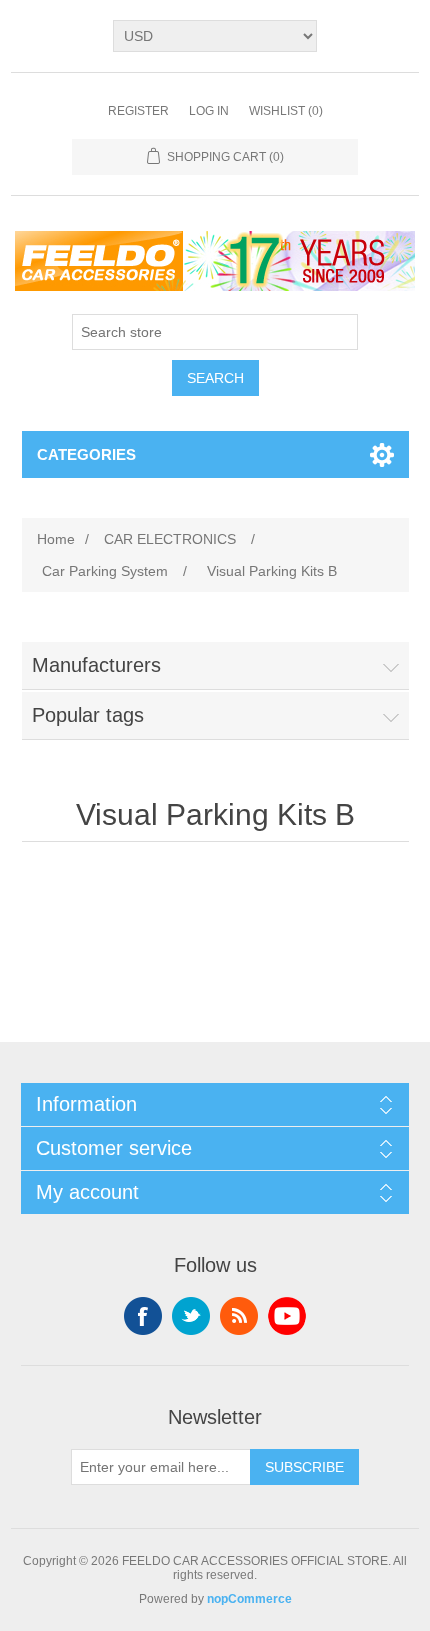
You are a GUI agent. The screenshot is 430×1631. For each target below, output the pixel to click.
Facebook (143, 1316)
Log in (209, 111)
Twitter (191, 1316)
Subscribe (304, 1467)
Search (215, 378)
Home (56, 539)
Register (138, 111)
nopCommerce (249, 1599)
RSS (239, 1316)
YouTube (287, 1316)
